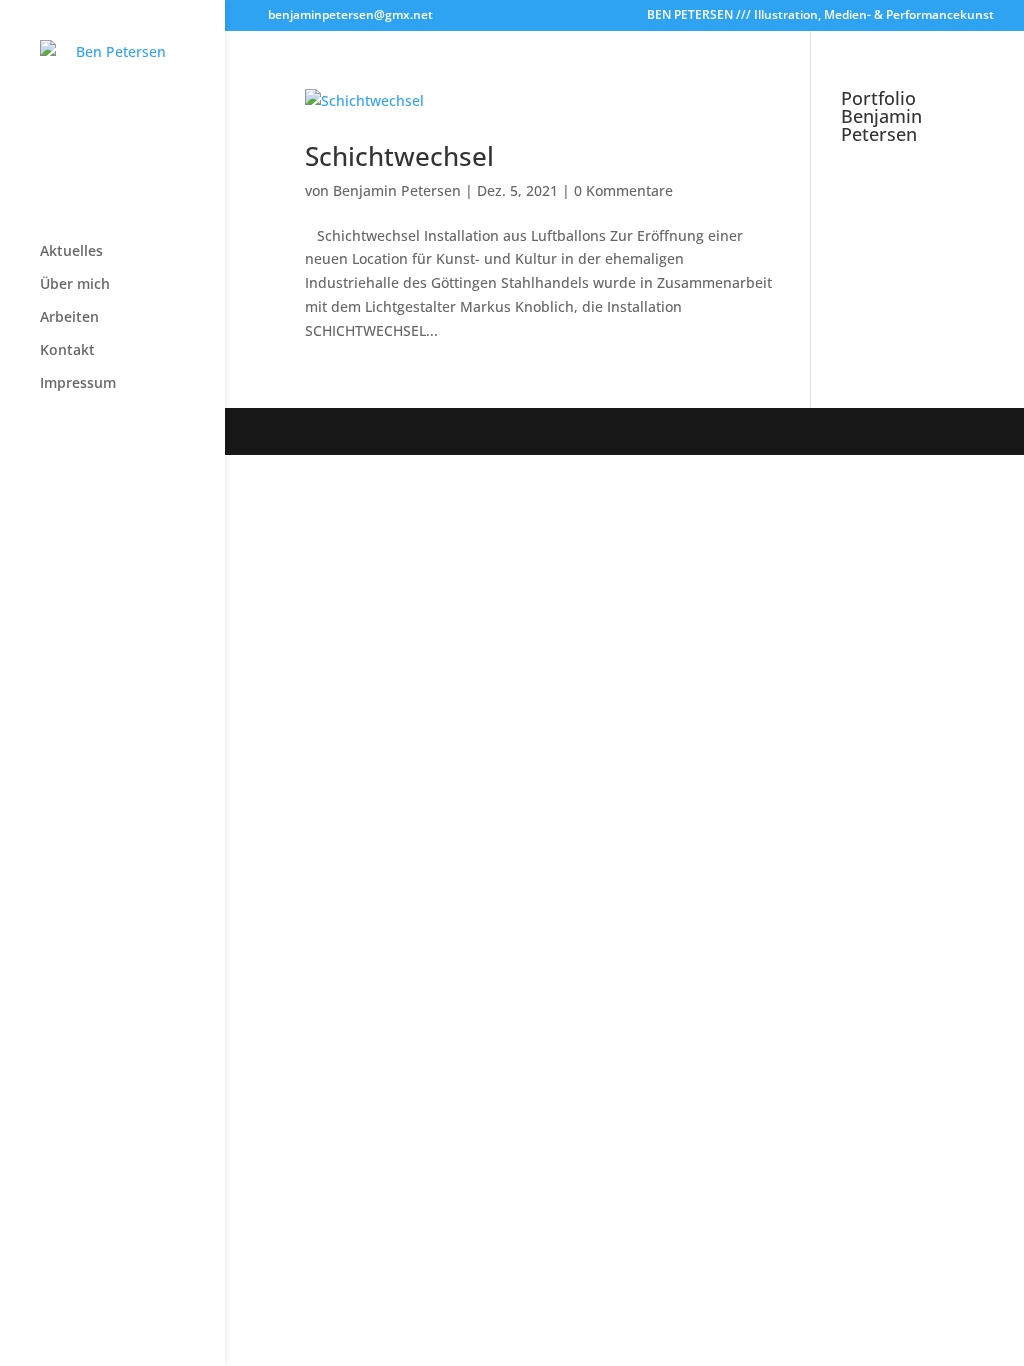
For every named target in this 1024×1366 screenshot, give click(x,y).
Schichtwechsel (399, 156)
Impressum (78, 384)
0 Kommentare (623, 190)
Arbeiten (69, 318)
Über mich (75, 285)
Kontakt (67, 351)
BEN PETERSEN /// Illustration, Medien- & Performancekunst (820, 16)
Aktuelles (71, 252)
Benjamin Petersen (397, 190)
